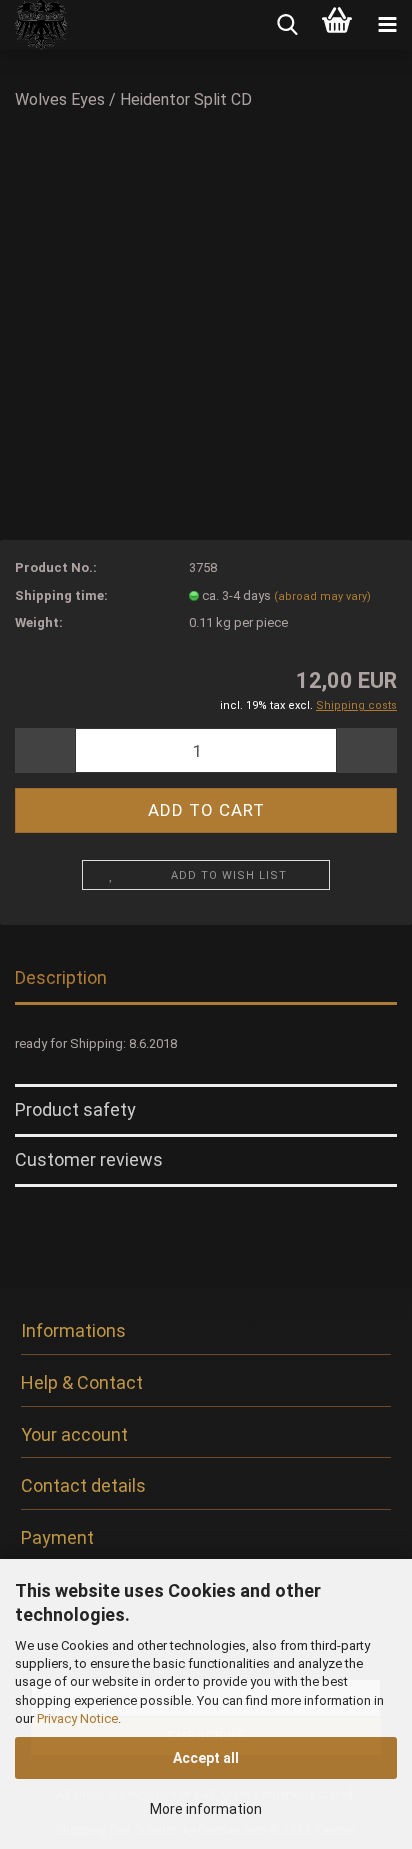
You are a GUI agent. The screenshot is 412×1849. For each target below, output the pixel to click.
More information (206, 1809)
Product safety (75, 1109)
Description (61, 977)
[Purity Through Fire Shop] (34, 25)
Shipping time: (61, 595)
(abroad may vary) (322, 596)
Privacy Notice (77, 1718)
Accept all (206, 1758)
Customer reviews (89, 1159)
